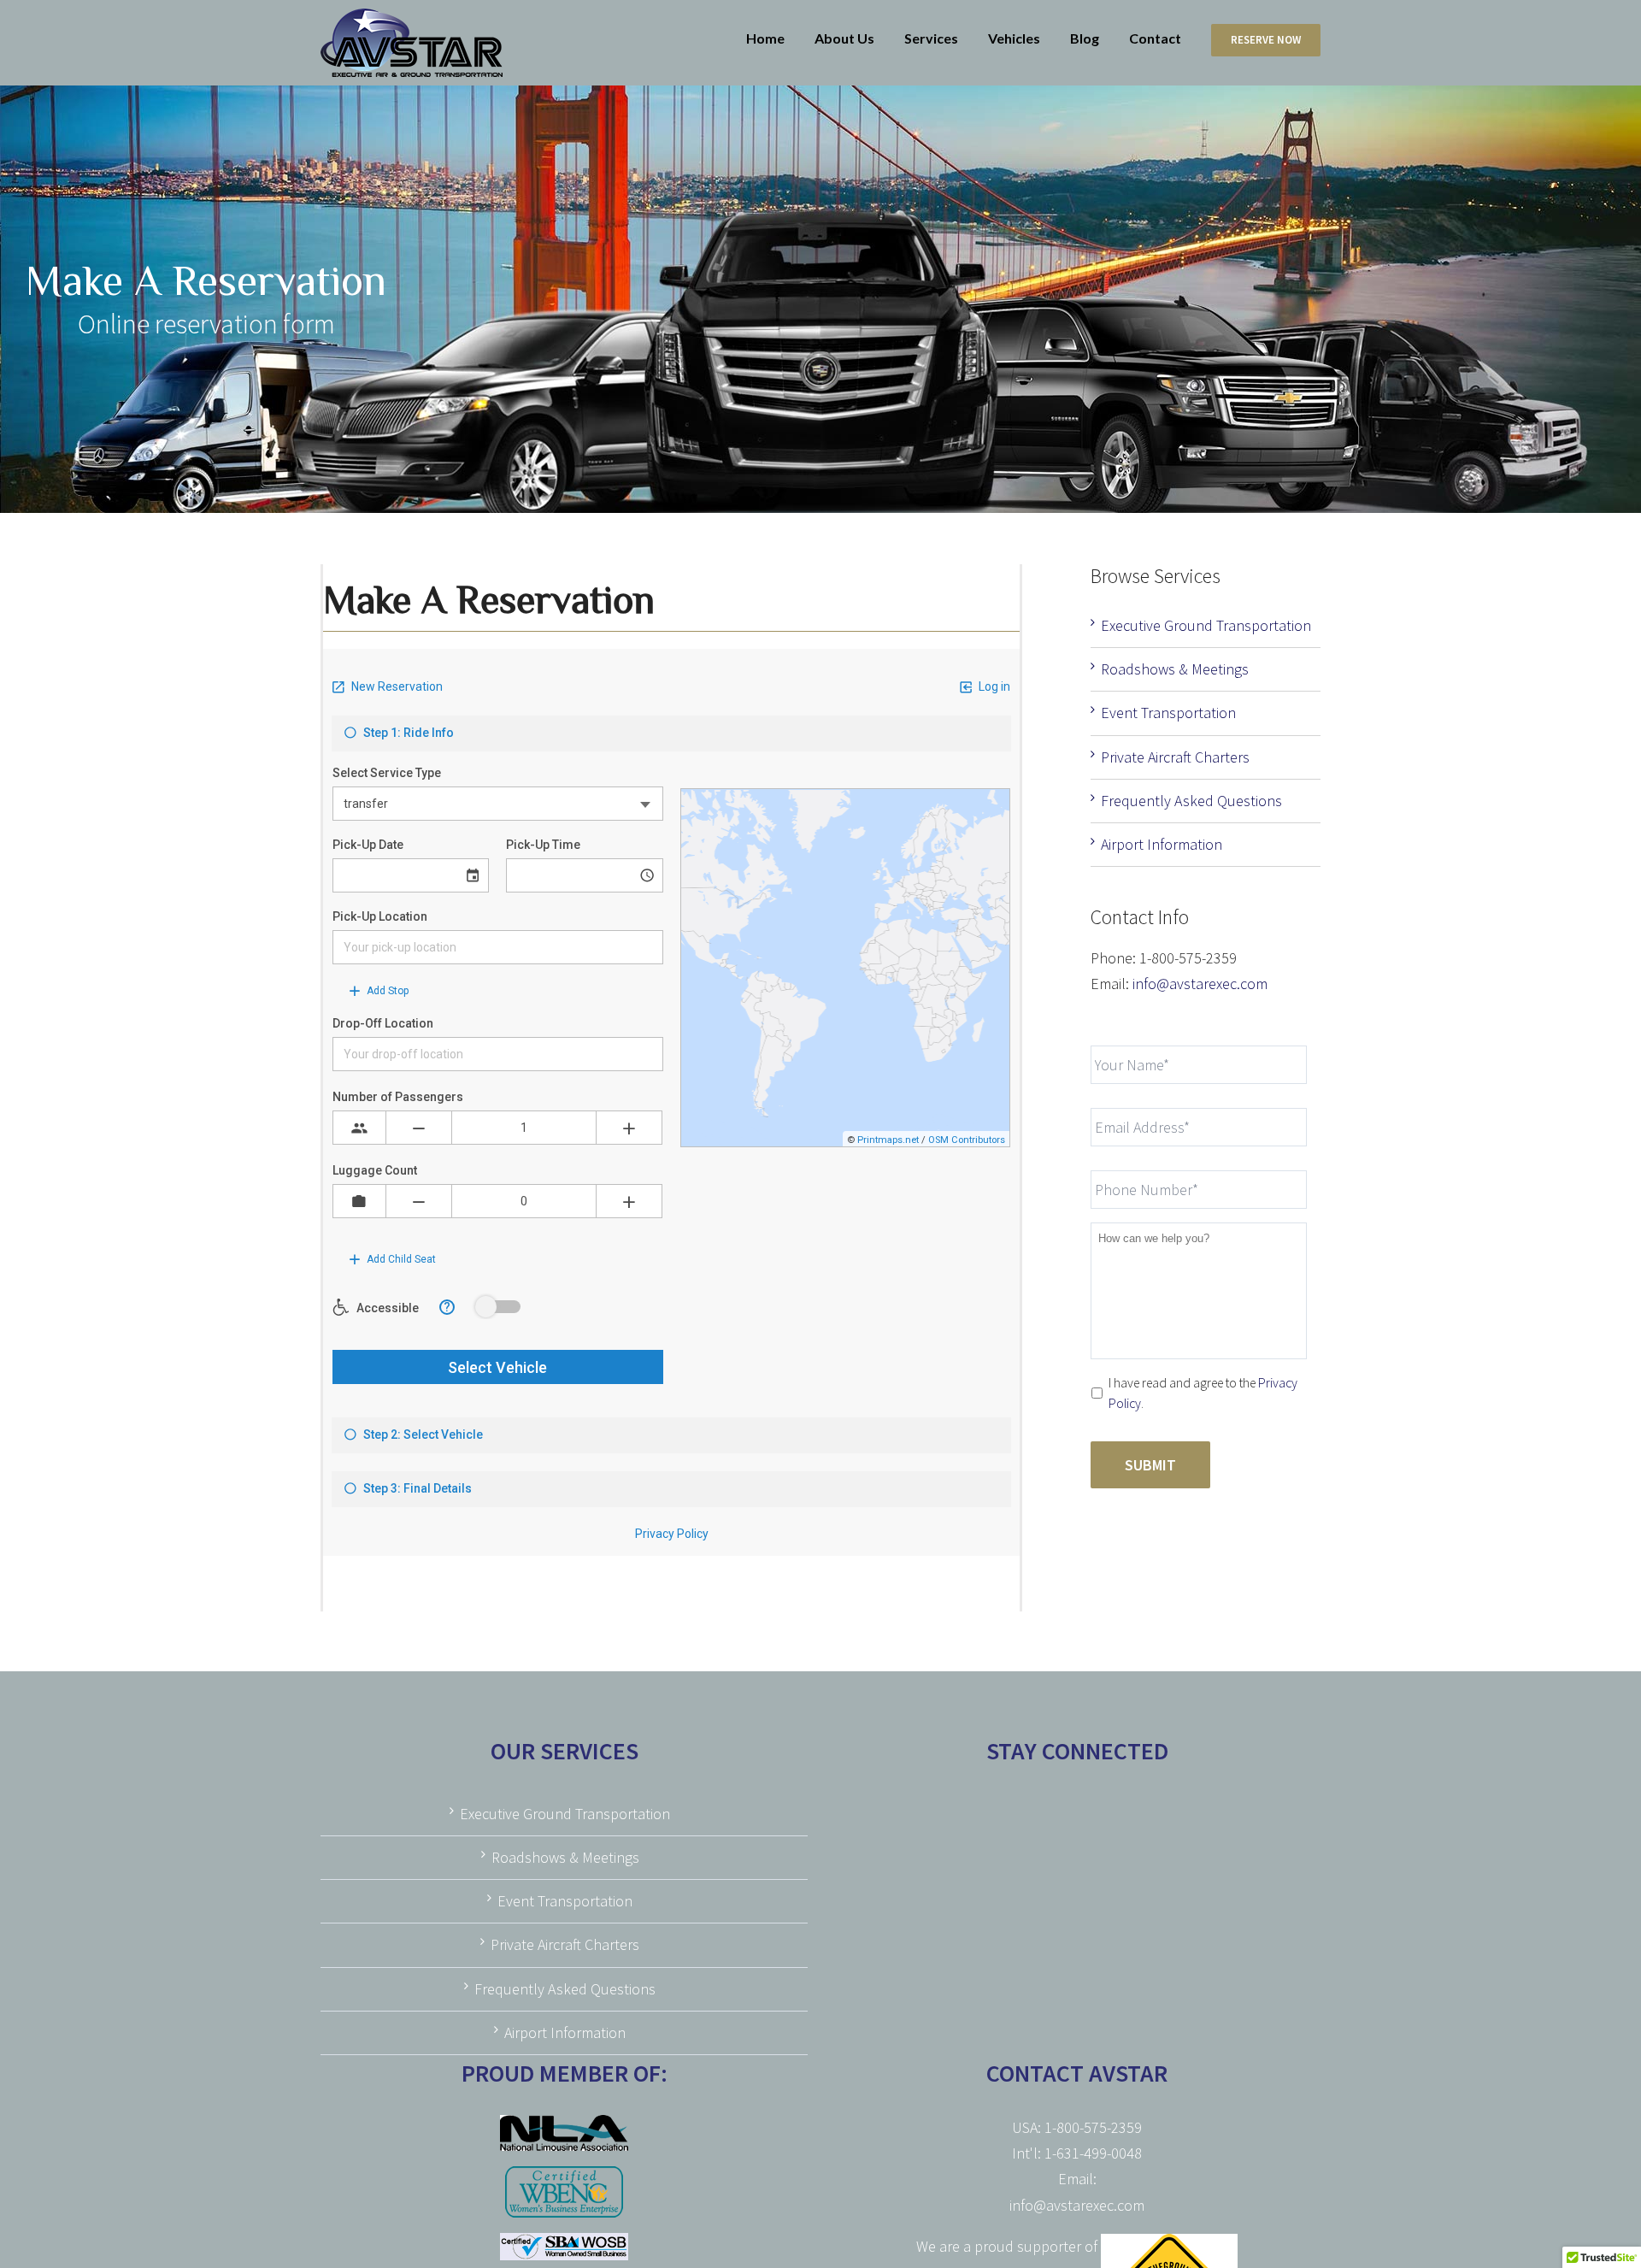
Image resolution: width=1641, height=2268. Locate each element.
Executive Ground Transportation (1206, 625)
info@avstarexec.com (1200, 984)
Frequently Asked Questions (1191, 801)
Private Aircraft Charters (1175, 757)
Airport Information (1162, 844)
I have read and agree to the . (1203, 1393)
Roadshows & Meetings (1175, 669)
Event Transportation (1168, 713)
